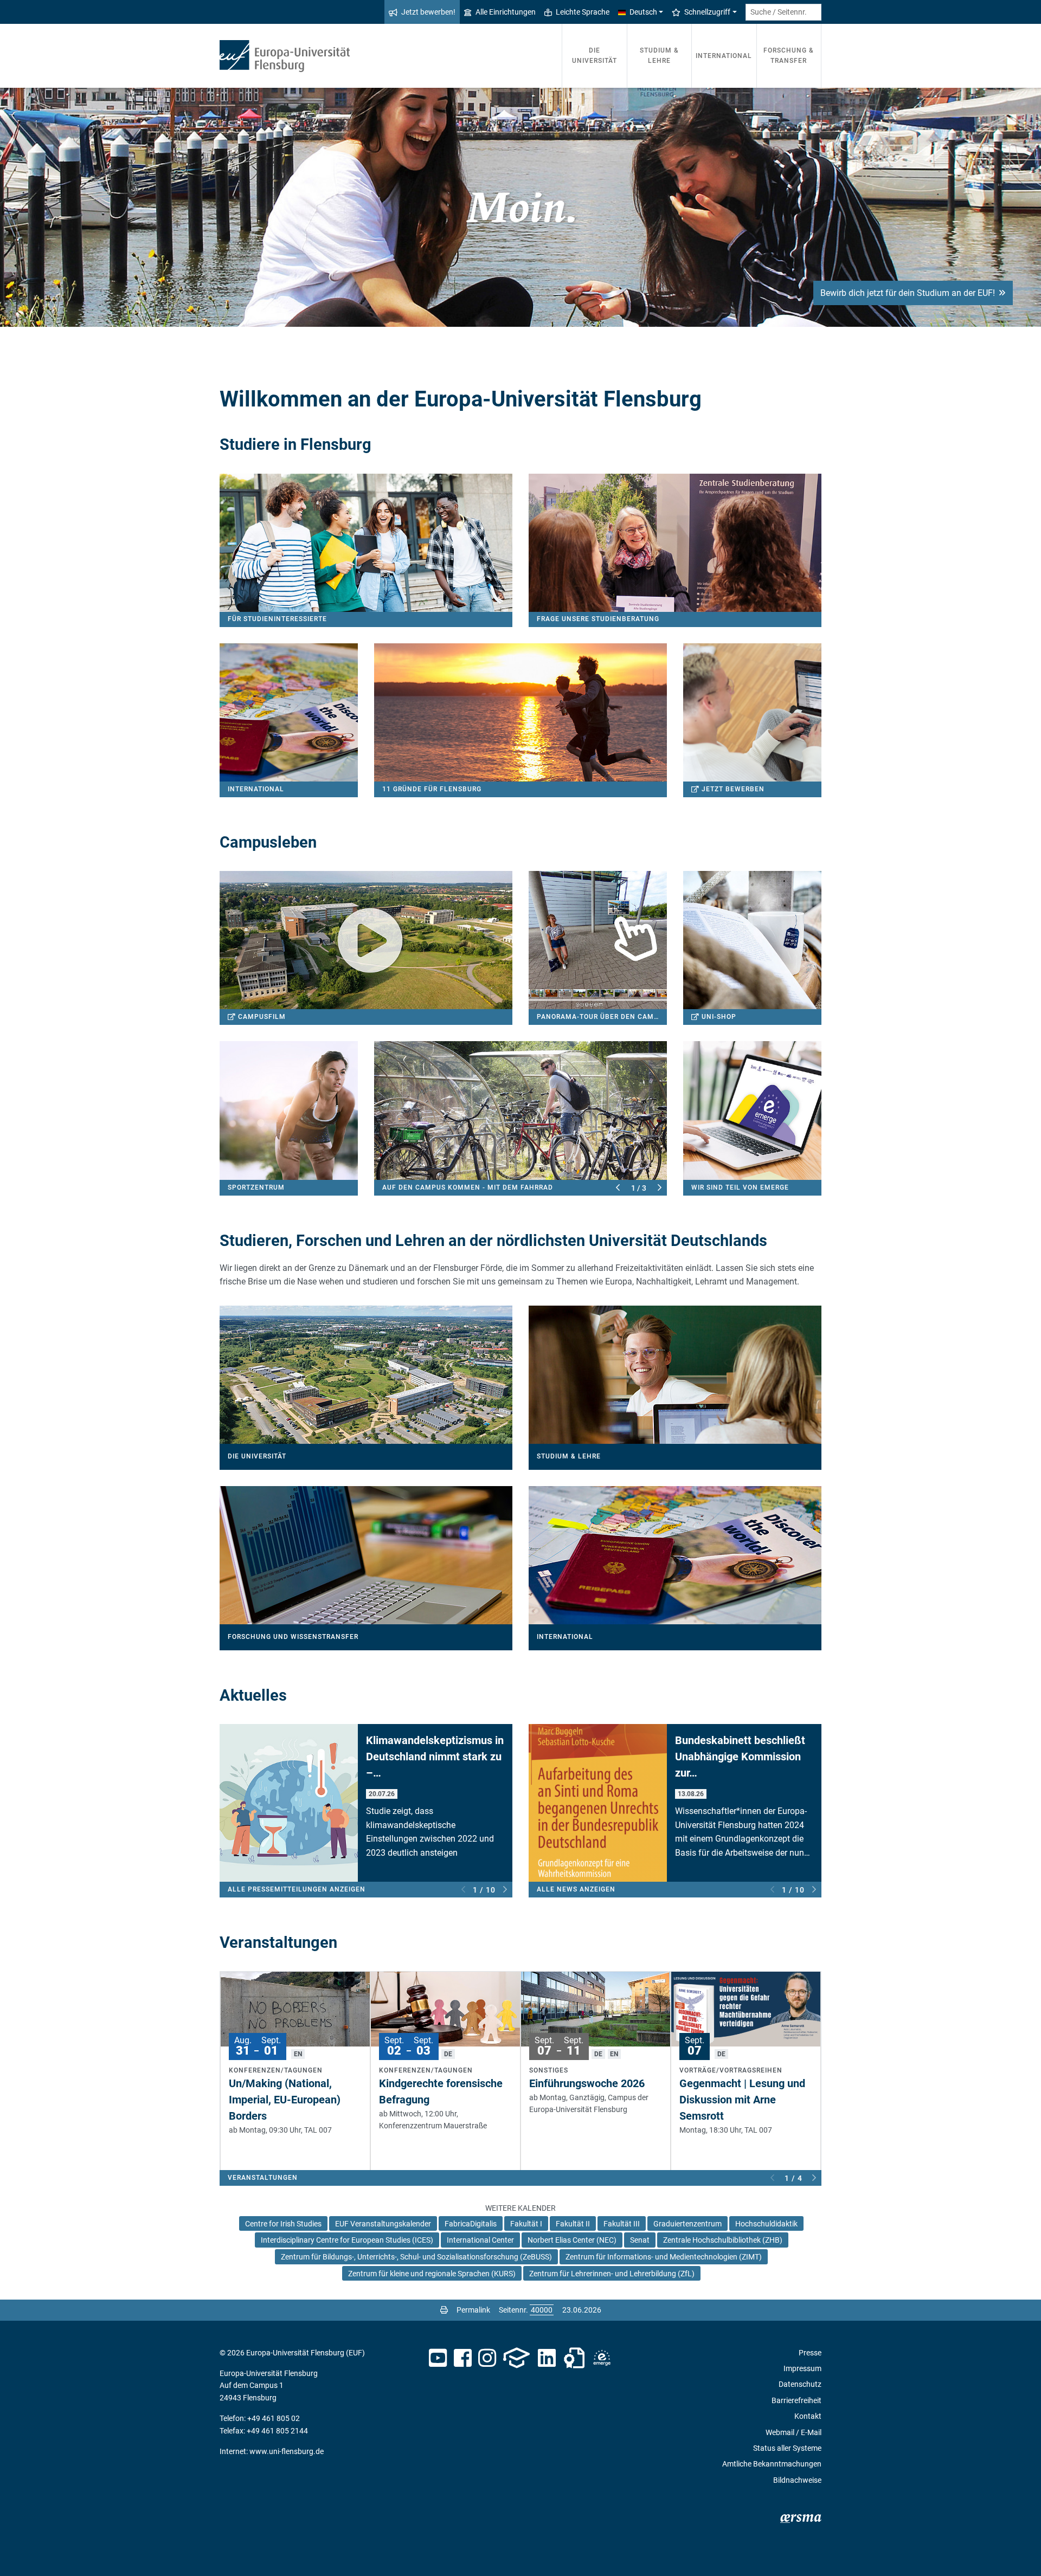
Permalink (473, 2310)
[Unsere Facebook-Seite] (463, 2358)
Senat (640, 2240)
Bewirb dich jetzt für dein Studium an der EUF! (908, 293)
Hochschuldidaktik (766, 2224)
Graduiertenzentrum (687, 2224)
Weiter (660, 1188)
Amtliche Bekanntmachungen (772, 2464)
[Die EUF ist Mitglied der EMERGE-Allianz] (602, 2358)
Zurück (618, 1188)
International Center (480, 2240)
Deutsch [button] (643, 12)
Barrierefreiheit (796, 2400)
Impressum (802, 2368)
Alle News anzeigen (576, 1889)
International (724, 56)
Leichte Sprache (583, 12)
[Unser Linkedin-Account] (547, 2358)
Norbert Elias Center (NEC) (572, 2240)
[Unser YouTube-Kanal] (438, 2358)
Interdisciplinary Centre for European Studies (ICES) (347, 2240)
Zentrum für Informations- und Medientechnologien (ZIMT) (664, 2257)
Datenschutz (800, 2384)
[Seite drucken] (444, 2310)
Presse (810, 2353)
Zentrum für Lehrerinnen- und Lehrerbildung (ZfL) (612, 2274)
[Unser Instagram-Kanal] (487, 2358)
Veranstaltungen (263, 2178)
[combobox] (783, 12)
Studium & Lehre (659, 56)
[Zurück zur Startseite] (285, 56)
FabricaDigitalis (471, 2224)
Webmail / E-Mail (793, 2432)
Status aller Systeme (787, 2448)
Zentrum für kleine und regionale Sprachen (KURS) (432, 2274)
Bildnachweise (797, 2480)
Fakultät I (526, 2224)
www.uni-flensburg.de (287, 2451)
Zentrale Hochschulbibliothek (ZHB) (723, 2240)
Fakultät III (622, 2224)
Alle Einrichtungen (506, 12)
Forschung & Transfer (789, 56)
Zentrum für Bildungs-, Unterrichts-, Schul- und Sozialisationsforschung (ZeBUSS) (416, 2257)
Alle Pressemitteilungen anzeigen (297, 1889)
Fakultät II (573, 2224)
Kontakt (808, 2416)
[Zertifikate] (574, 2358)
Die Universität (595, 56)
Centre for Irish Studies (283, 2224)
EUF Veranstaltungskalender (383, 2224)
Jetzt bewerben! (428, 12)
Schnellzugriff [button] (707, 12)
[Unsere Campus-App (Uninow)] (516, 2358)
